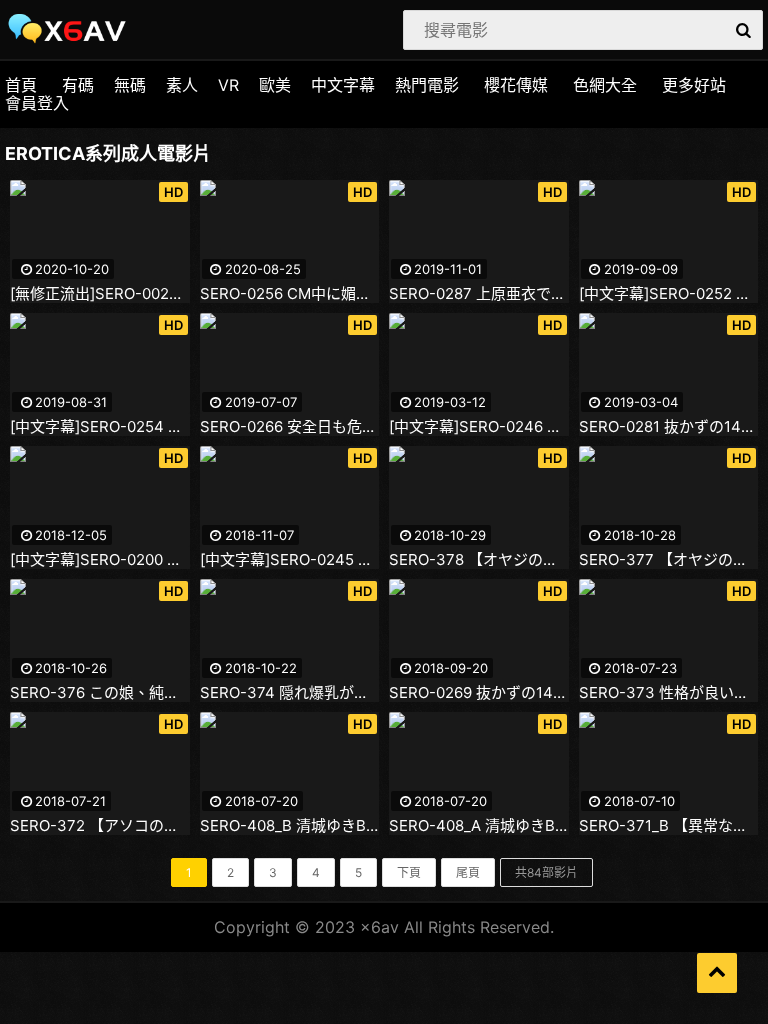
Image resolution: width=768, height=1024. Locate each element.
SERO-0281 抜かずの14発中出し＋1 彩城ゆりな (669, 427)
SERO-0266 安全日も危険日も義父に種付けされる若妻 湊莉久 (290, 427)
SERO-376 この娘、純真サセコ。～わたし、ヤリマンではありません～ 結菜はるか (100, 693)
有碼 (78, 85)
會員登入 (37, 103)
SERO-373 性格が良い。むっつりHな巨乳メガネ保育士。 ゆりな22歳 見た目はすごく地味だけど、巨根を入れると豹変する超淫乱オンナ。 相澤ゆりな (669, 693)
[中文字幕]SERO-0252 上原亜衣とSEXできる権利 (669, 294)
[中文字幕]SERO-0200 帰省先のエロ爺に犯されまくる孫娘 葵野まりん (100, 560)
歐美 (275, 85)
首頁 (21, 85)
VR (228, 85)
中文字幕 (343, 85)
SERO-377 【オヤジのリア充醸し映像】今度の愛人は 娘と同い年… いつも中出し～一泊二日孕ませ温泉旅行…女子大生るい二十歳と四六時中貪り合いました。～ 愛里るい (669, 560)
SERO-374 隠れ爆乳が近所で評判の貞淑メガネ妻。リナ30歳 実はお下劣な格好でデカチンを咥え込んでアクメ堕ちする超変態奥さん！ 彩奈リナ (290, 693)
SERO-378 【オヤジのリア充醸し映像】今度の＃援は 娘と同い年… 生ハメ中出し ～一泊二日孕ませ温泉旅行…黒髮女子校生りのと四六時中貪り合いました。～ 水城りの (479, 560)
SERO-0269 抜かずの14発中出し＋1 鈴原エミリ (479, 693)
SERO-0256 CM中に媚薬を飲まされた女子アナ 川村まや (290, 294)
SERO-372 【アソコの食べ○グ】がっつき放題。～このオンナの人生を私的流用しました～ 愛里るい (100, 826)
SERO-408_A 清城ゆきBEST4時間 (479, 826)
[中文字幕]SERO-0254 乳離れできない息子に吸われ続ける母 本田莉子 (100, 427)
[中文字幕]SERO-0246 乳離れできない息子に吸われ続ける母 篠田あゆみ (479, 427)
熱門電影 (427, 85)
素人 (182, 85)
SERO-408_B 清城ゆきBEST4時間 (290, 826)
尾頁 (468, 872)
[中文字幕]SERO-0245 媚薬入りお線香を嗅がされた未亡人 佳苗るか (290, 560)
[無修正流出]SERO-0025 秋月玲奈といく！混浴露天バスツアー (100, 294)
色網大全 (605, 85)
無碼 (130, 85)
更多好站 (694, 85)
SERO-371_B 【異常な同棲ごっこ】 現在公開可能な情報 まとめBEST (669, 826)
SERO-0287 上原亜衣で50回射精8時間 (479, 294)
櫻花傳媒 (516, 85)
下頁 (409, 872)
